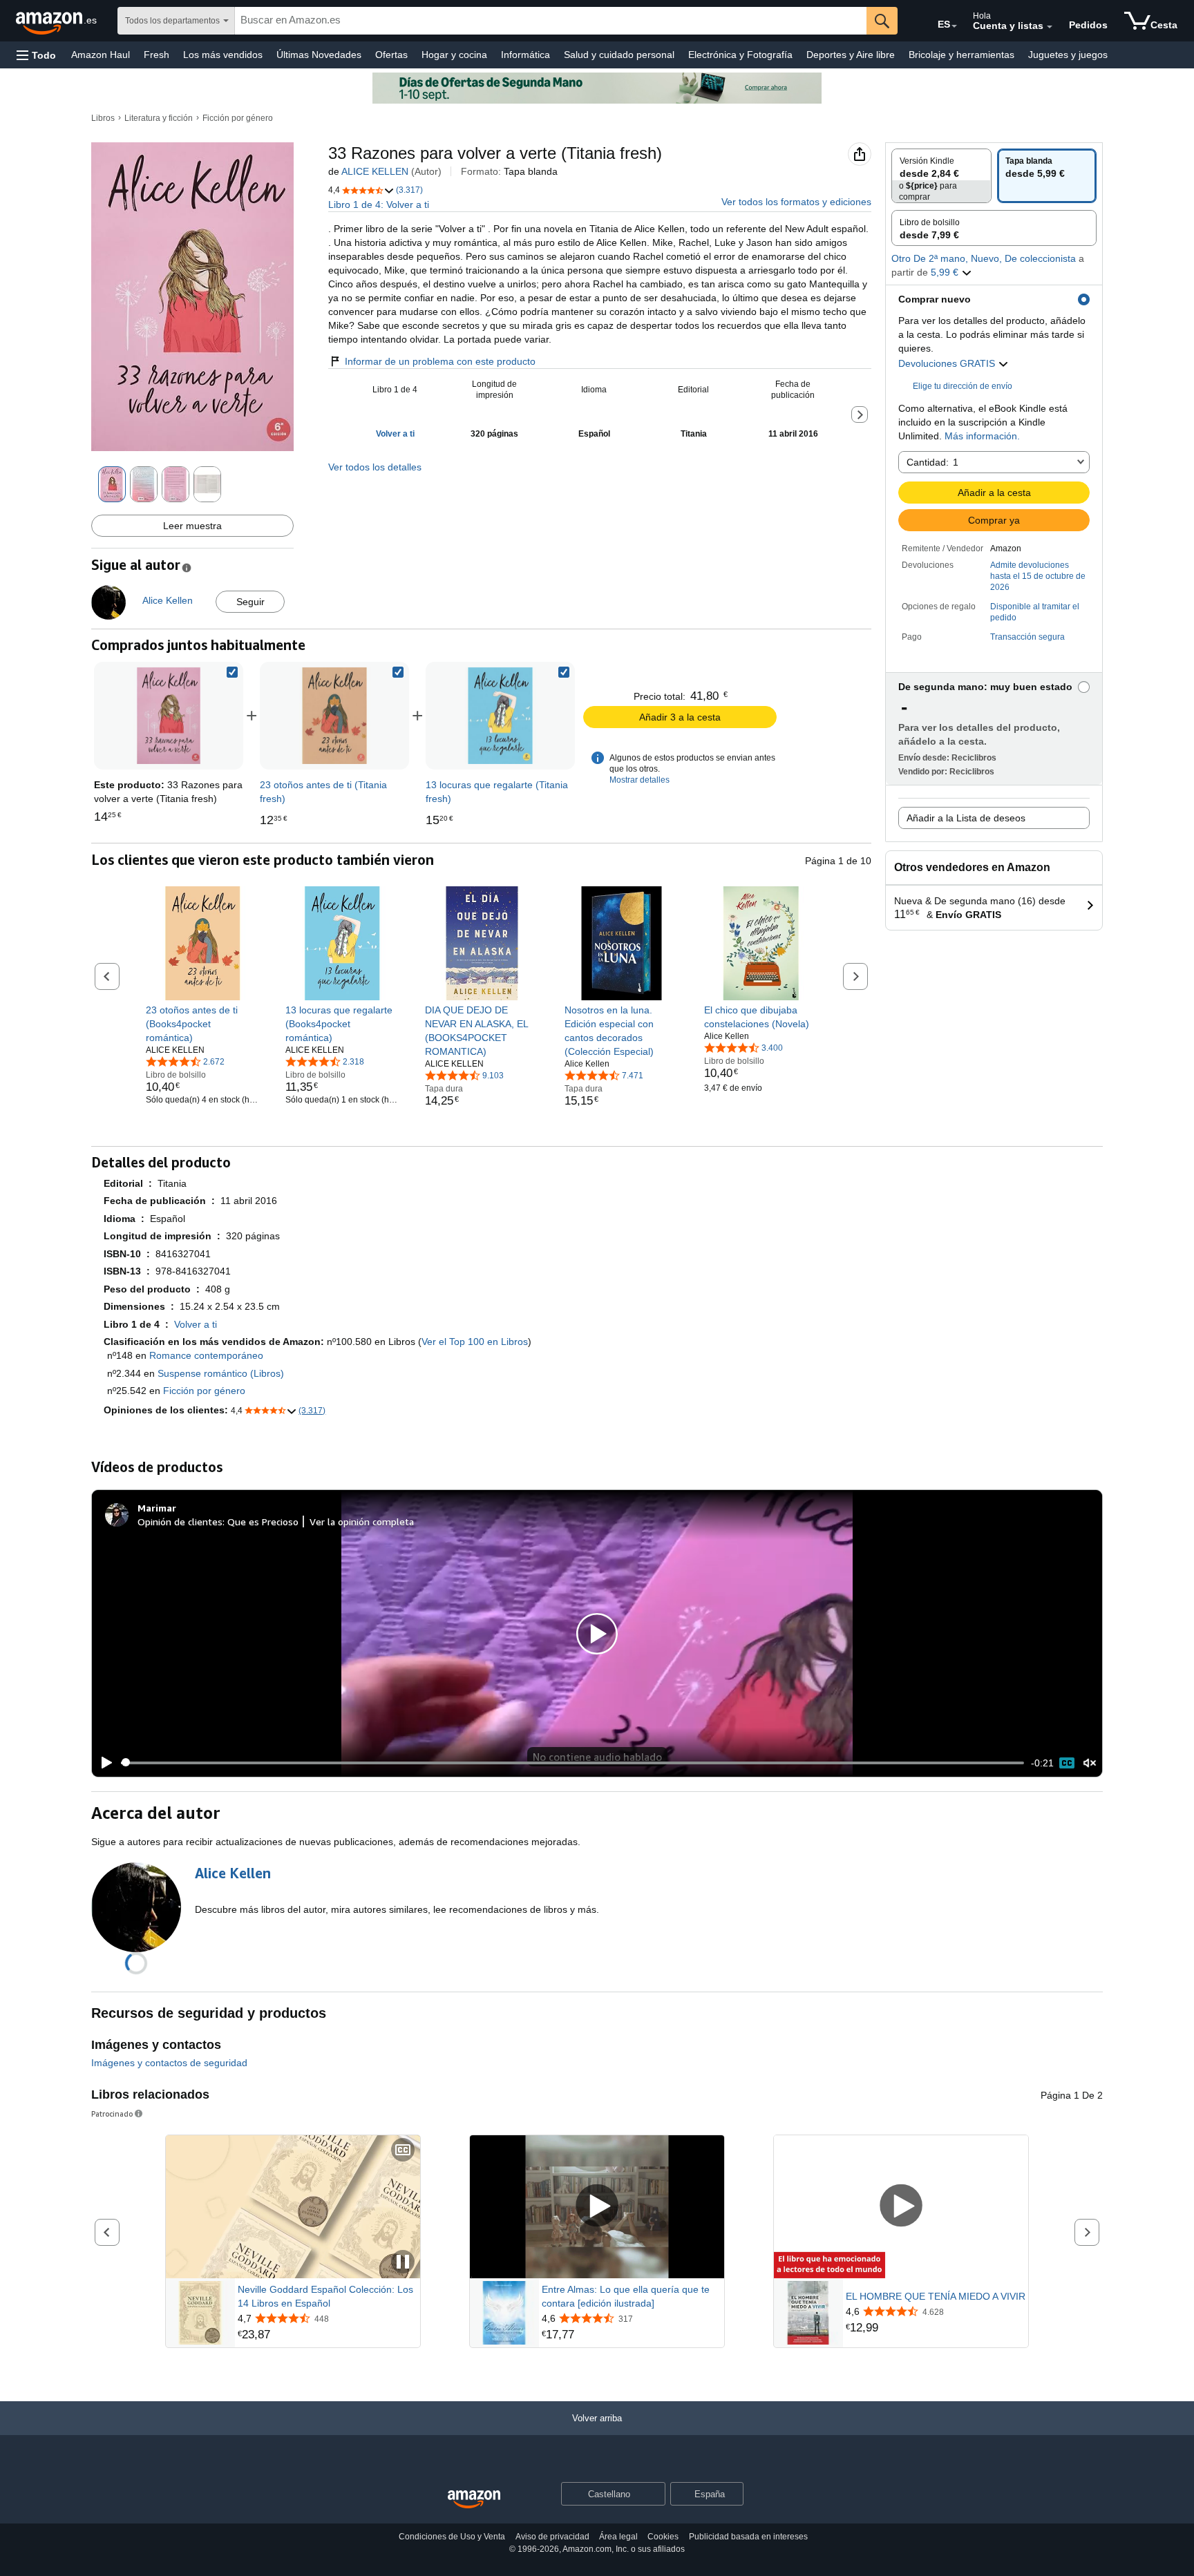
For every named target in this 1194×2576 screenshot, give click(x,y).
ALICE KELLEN (375, 171)
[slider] (572, 1763)
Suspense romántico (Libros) (221, 1373)
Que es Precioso (263, 1521)
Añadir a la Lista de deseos (966, 818)
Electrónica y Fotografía (740, 55)
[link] (334, 716)
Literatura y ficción (159, 118)
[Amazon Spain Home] (474, 2500)
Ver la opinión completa (362, 1521)
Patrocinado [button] (112, 2114)
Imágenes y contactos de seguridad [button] (169, 2063)
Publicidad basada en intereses (748, 2537)
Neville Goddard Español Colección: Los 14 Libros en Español (325, 2296)
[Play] (103, 1763)
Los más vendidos (223, 55)
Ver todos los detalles (375, 467)
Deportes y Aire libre (851, 55)
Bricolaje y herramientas (961, 55)
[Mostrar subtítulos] (403, 2151)
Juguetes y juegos (1068, 55)
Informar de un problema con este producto (440, 361)
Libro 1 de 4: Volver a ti (379, 204)
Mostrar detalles (639, 780)
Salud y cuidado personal (619, 55)
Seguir (250, 602)
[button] (36, 55)
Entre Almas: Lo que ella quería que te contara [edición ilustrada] (626, 2296)
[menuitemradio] (1067, 1763)
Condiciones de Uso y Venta (452, 2537)
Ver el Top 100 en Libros (475, 1342)
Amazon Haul (101, 55)
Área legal (618, 2537)
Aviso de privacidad (552, 2537)
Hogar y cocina (454, 55)
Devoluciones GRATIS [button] (948, 363)
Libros (103, 118)
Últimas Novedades (319, 55)
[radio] (941, 176)
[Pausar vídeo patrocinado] (403, 2263)
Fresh (157, 55)
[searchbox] (551, 21)
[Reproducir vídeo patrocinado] (597, 2207)
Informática (525, 55)
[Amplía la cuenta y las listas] (1050, 27)
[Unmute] (1090, 1763)
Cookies (663, 2537)
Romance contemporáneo (206, 1355)
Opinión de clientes (180, 1521)
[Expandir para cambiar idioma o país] (954, 26)
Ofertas (391, 55)
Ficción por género (238, 118)
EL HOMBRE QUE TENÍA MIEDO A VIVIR (936, 2296)
